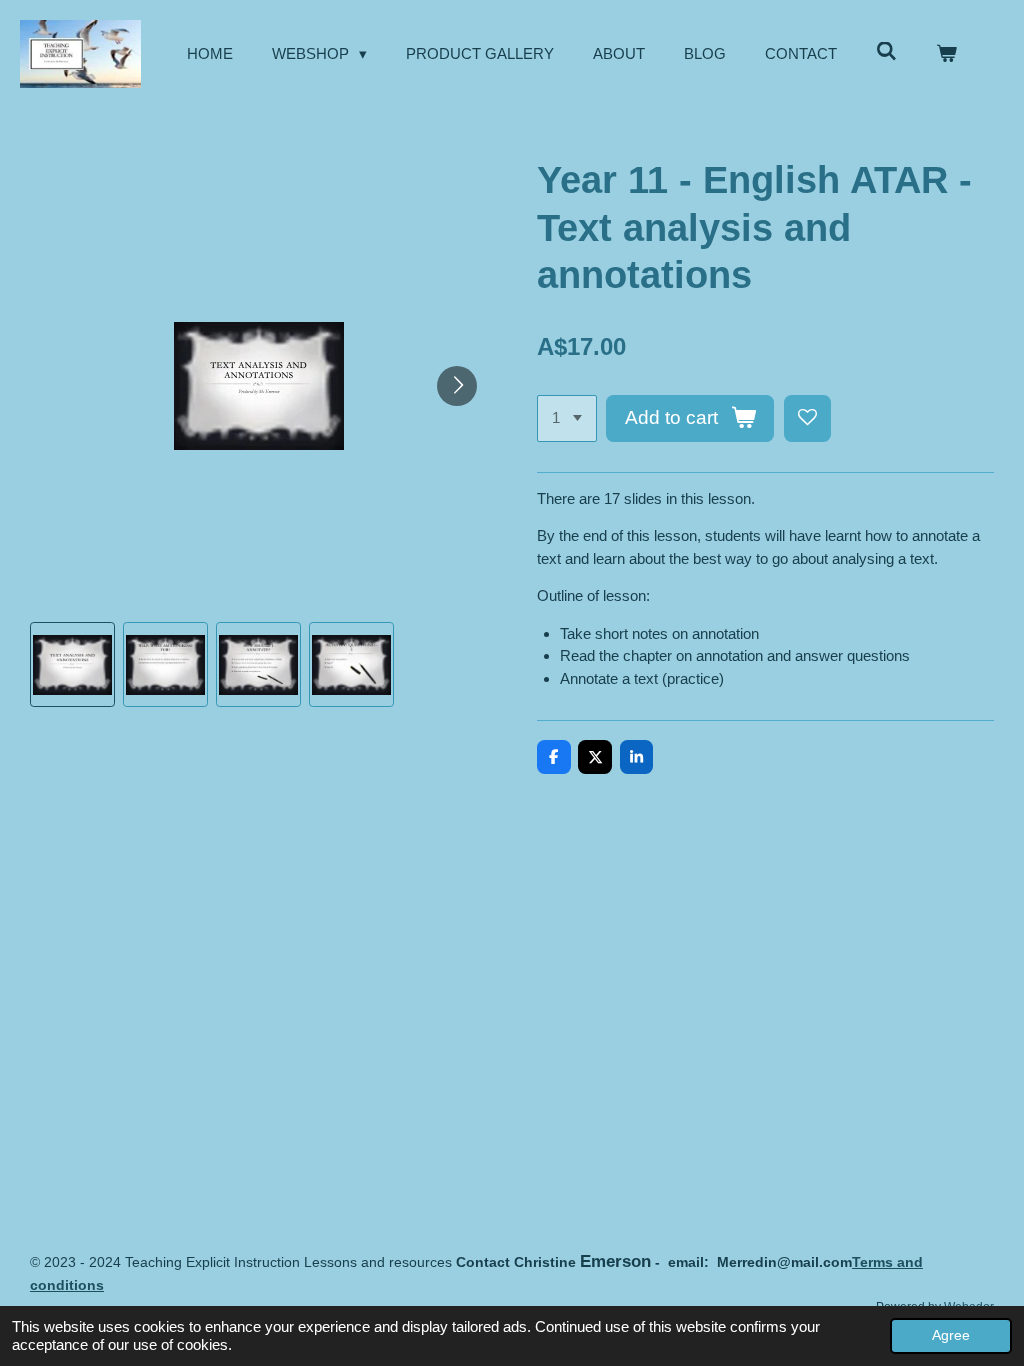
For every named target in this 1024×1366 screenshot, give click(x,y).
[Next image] (457, 386)
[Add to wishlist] (807, 418)
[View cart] (946, 54)
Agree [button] (951, 1335)
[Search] (886, 51)
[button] (72, 664)
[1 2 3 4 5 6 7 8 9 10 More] (567, 418)
